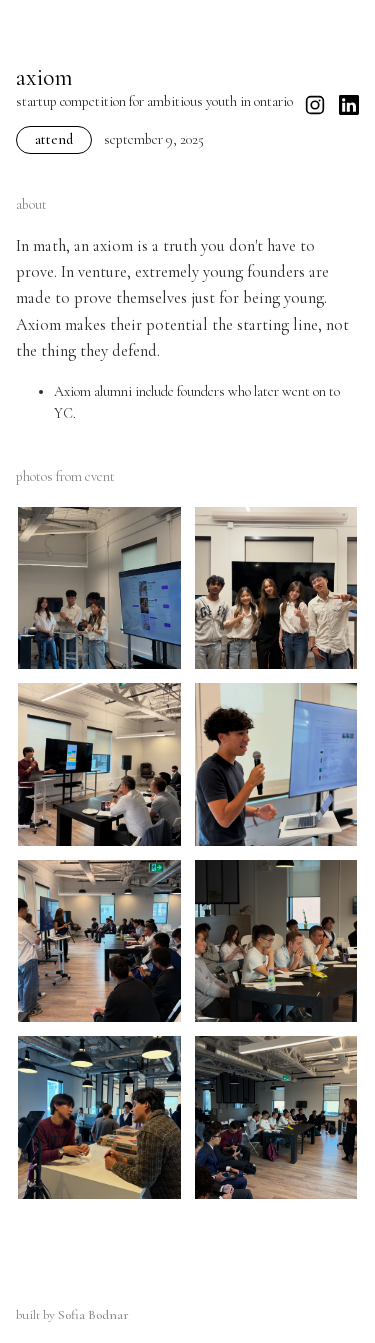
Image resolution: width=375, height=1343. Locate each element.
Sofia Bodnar (93, 1315)
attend (54, 139)
